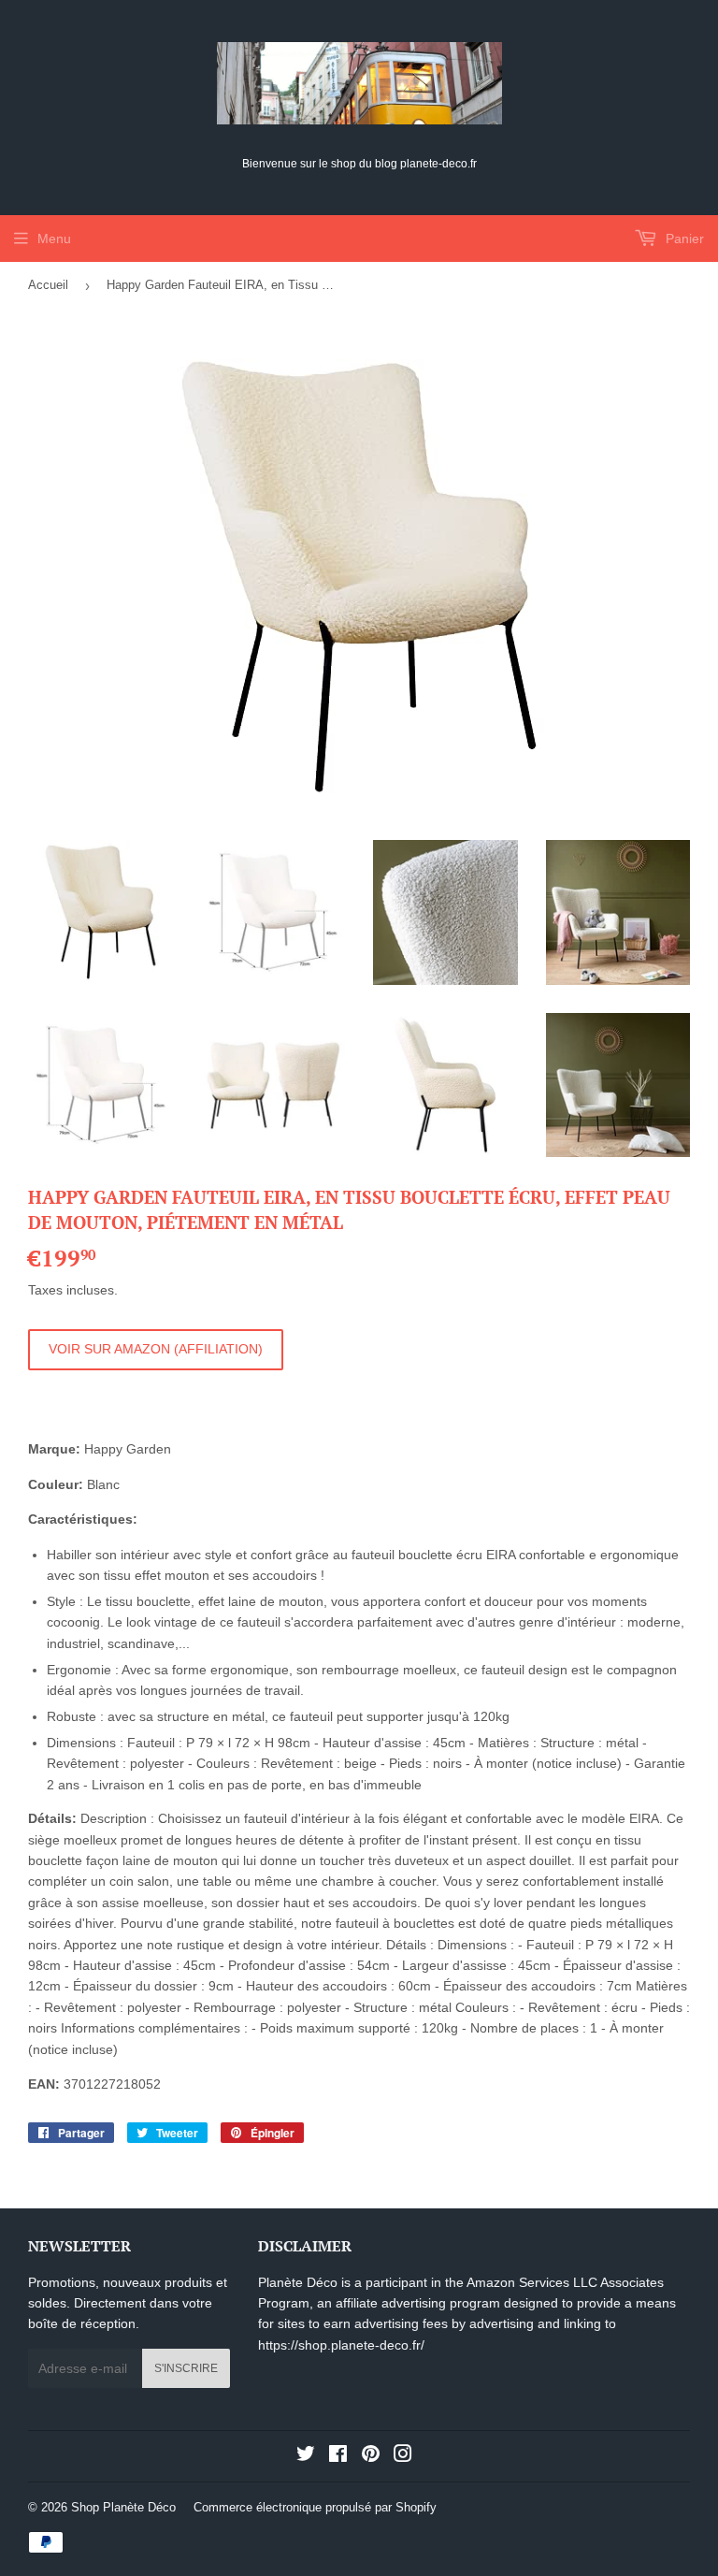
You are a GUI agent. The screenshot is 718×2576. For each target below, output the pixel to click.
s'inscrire (186, 2368)
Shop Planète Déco (123, 2507)
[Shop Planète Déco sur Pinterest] (371, 2456)
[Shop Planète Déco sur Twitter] (306, 2456)
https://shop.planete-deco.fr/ (341, 2345)
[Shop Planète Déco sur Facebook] (338, 2456)
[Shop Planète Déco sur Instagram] (403, 2456)
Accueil (48, 285)
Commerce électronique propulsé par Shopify (315, 2507)
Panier (683, 239)
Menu (54, 239)
